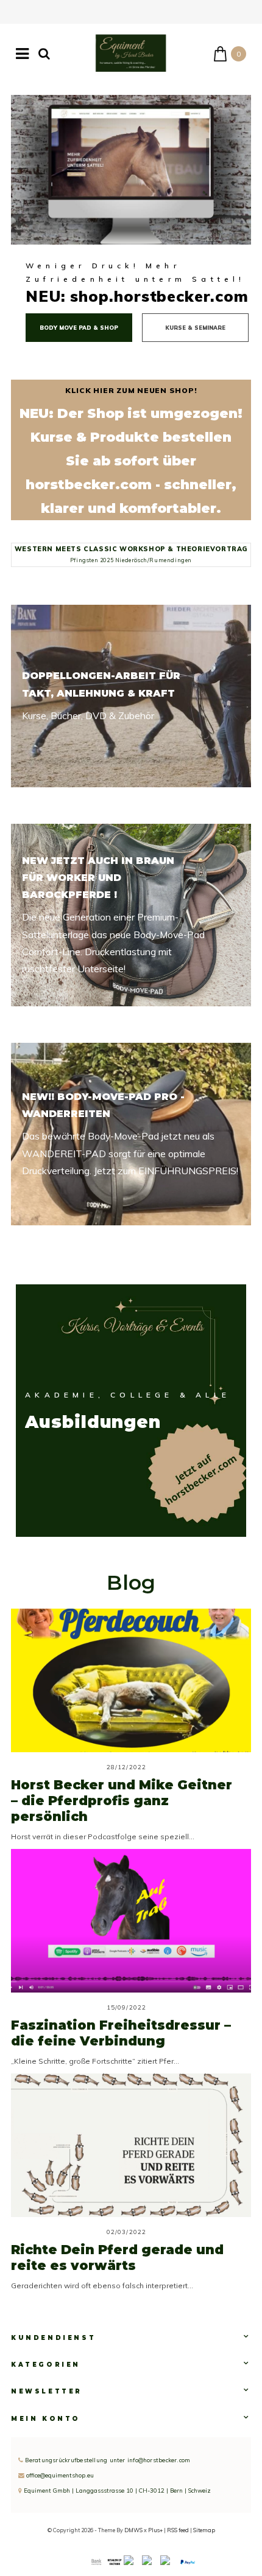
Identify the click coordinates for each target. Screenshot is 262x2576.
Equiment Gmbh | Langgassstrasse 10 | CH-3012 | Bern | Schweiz (116, 2490)
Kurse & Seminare (195, 328)
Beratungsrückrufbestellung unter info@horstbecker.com (107, 2460)
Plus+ (155, 2530)
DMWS (133, 2530)
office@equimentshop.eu (60, 2475)
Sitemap (204, 2530)
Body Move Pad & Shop (79, 328)
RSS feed (178, 2530)
